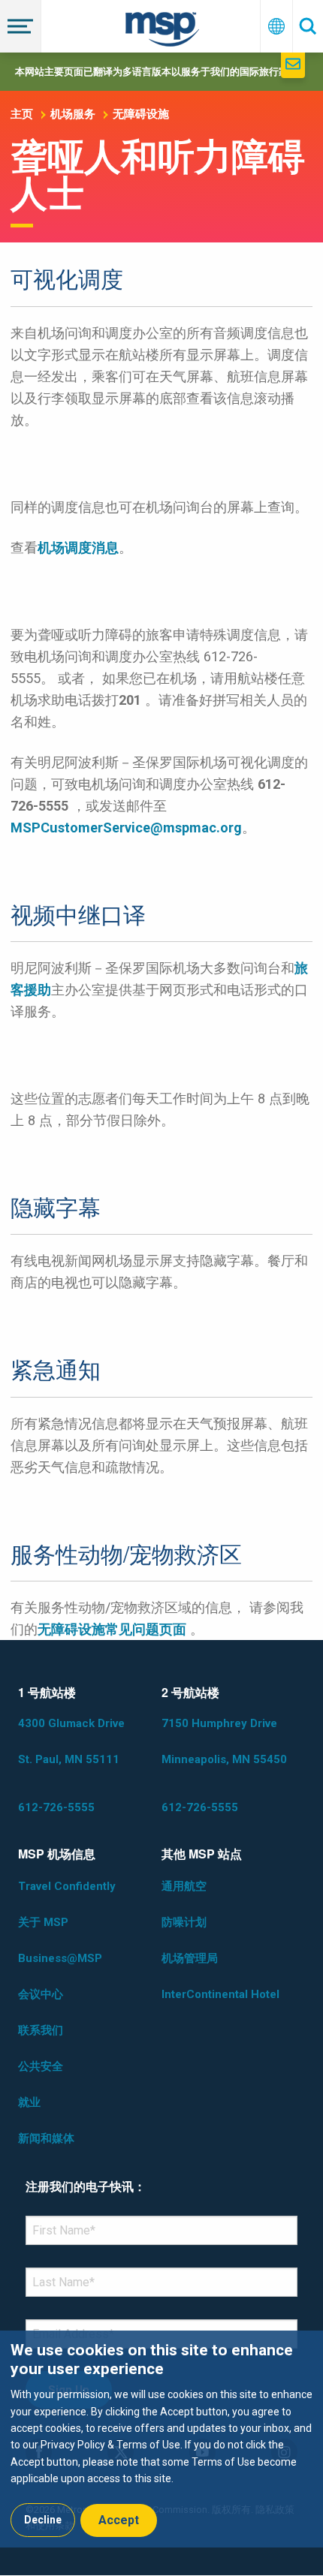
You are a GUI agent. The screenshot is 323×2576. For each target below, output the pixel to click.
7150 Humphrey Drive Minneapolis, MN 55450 (224, 1741)
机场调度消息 (78, 548)
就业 (29, 2102)
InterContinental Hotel (220, 1994)
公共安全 (41, 2066)
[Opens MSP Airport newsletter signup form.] (293, 65)
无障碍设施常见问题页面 (112, 1629)
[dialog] (161, 2439)
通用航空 (184, 1886)
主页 (22, 114)
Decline (43, 2520)
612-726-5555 (56, 1807)
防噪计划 (184, 1922)
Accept (119, 2520)
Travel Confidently (67, 1886)
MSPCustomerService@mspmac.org (126, 828)
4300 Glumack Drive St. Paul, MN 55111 (71, 1741)
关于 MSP (43, 1922)
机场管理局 (190, 1958)
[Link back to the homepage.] (162, 32)
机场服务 (73, 114)
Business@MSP (60, 1958)
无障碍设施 (141, 114)
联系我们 (41, 2030)
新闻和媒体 (46, 2138)
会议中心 (41, 1994)
